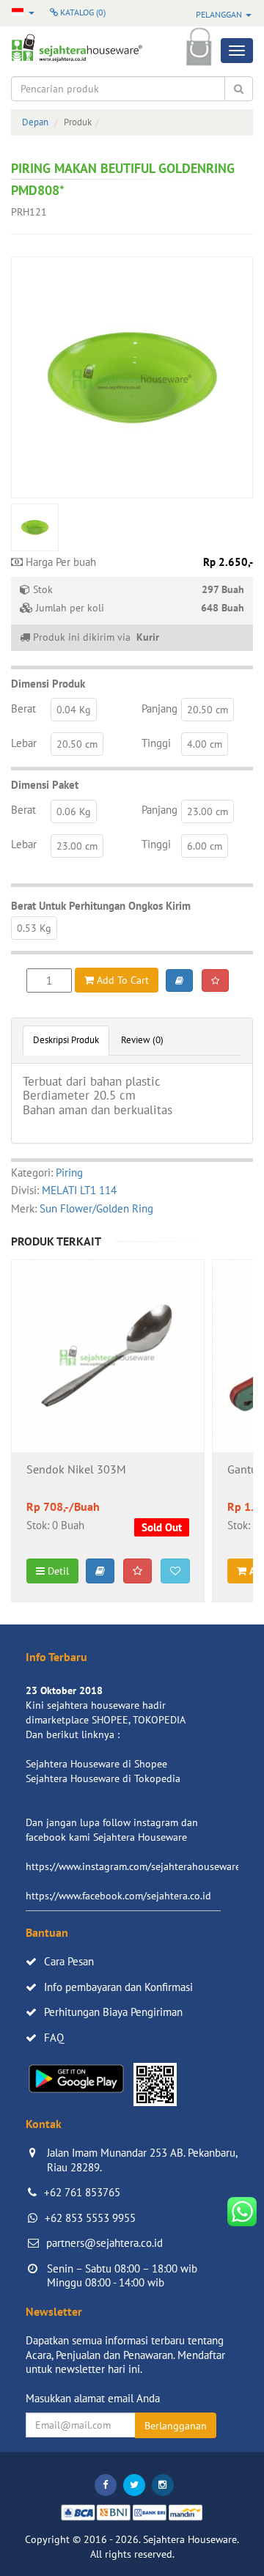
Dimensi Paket (45, 785)
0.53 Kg (34, 928)
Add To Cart (121, 980)
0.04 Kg (74, 710)
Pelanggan (220, 14)
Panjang (159, 709)
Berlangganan (176, 2426)
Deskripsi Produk (66, 1040)
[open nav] (237, 51)
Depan (35, 122)
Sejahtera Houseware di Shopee (96, 1764)
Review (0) (142, 1040)
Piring (69, 1173)
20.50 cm (208, 710)
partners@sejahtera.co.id (104, 2243)
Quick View (108, 1395)
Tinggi (156, 743)
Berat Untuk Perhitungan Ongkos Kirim (101, 906)
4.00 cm (205, 744)
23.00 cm (208, 812)
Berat (23, 709)
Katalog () (82, 12)
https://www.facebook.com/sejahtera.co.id (118, 1896)
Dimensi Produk (48, 684)
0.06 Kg (74, 812)
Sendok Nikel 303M (76, 1470)
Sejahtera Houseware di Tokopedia (103, 1778)
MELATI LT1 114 (79, 1190)
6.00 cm (205, 846)
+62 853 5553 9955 (90, 2218)
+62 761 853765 (82, 2192)
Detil (57, 1571)
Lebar (24, 743)
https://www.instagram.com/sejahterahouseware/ (135, 1866)
